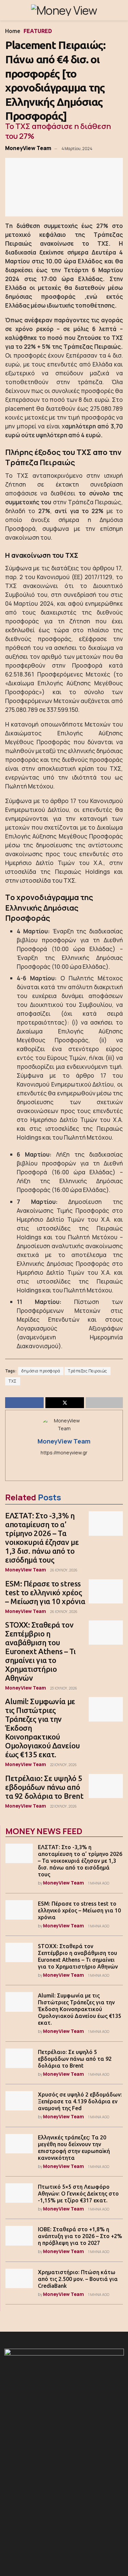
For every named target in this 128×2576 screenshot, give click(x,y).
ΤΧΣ (13, 1381)
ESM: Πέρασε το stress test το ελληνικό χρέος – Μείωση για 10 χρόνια (45, 1592)
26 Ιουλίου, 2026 (64, 1570)
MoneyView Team (28, 148)
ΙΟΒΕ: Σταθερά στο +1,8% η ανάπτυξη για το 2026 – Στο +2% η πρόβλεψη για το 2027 (80, 2236)
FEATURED (38, 31)
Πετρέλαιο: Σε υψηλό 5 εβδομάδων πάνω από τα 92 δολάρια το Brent (44, 1787)
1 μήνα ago (99, 1883)
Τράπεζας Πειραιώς (88, 1371)
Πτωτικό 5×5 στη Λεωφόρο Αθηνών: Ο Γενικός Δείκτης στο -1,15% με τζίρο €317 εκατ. (78, 2194)
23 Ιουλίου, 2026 (64, 1688)
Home (13, 31)
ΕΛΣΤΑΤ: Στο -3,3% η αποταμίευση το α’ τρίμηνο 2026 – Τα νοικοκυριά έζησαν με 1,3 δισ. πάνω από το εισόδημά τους (42, 1538)
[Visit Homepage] (64, 10)
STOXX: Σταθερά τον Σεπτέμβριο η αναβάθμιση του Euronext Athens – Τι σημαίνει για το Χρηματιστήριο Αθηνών (40, 1651)
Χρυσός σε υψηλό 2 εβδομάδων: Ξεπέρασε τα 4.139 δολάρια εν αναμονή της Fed (80, 2101)
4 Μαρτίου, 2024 (77, 149)
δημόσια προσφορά (41, 1371)
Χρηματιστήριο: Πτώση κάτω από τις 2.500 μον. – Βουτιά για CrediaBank (78, 2279)
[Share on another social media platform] (104, 1403)
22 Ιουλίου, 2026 (63, 1765)
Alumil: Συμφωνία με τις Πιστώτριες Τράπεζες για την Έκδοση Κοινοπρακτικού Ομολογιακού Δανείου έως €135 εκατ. (80, 2009)
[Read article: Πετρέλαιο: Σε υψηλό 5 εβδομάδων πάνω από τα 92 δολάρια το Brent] (106, 1786)
